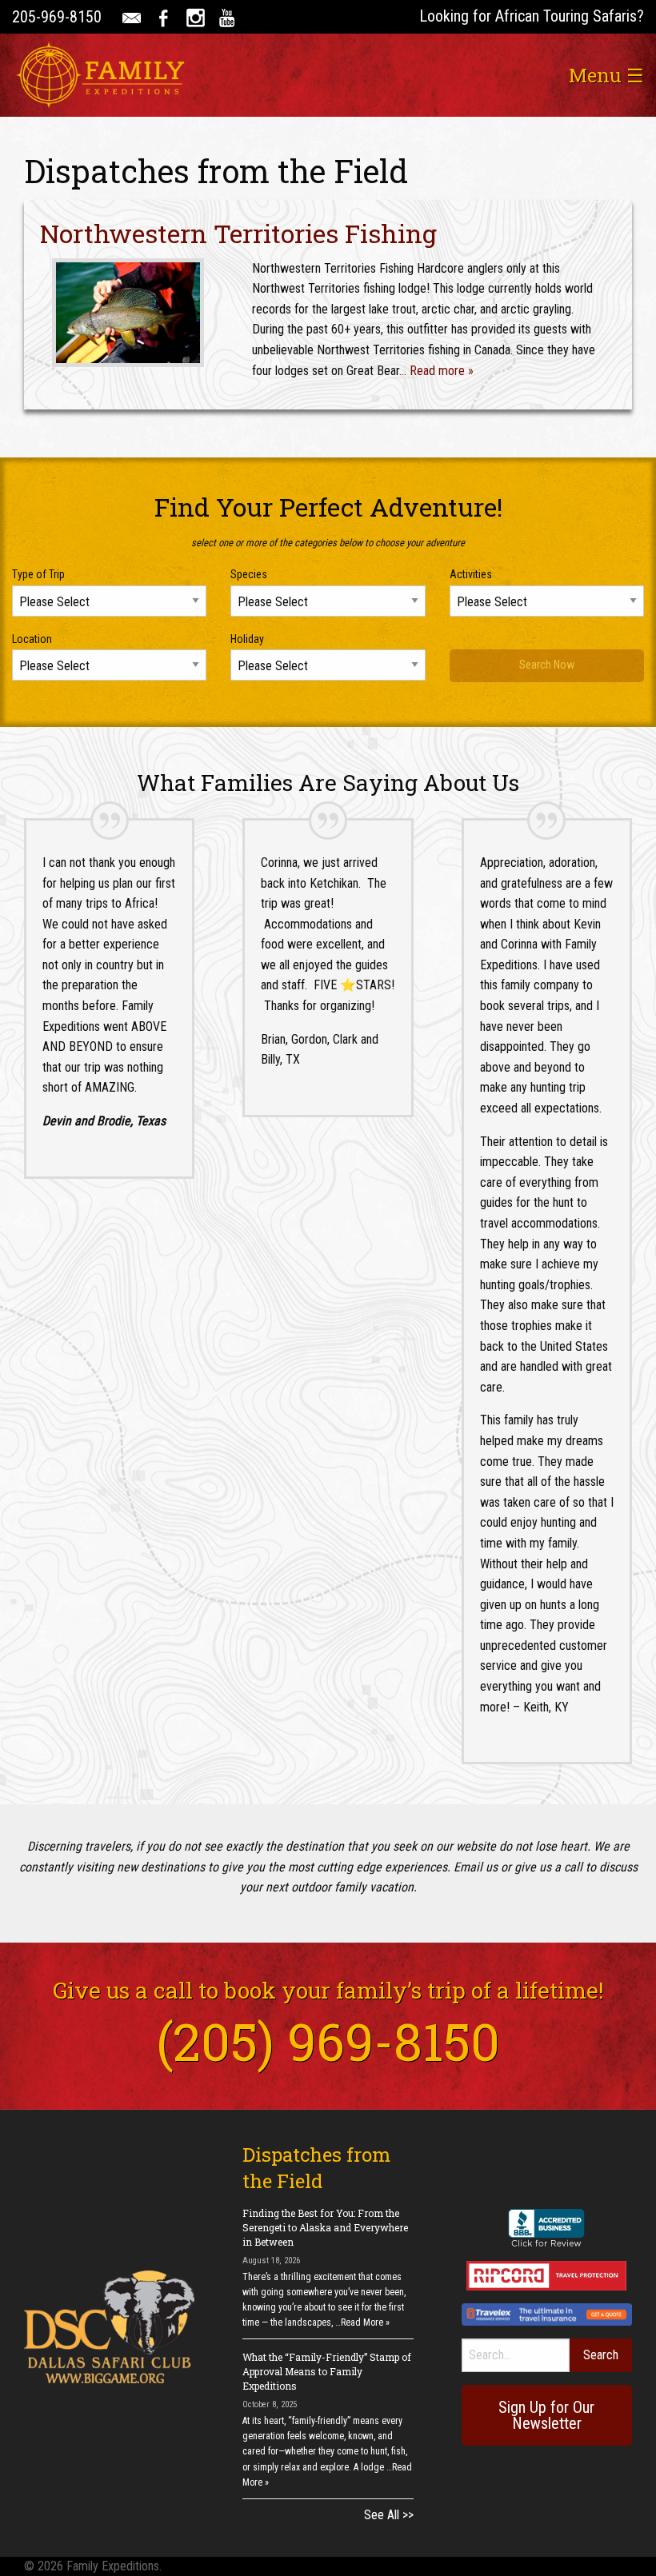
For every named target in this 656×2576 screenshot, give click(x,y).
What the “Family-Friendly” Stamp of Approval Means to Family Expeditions (327, 2371)
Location (32, 639)
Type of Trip (38, 574)
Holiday (247, 639)
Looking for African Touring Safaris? (532, 16)
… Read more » (436, 371)
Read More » (365, 2322)
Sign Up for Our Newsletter (546, 2415)
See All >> (389, 2515)
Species (249, 574)
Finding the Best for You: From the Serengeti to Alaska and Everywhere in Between (325, 2227)
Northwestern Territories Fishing (238, 233)
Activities (471, 574)
